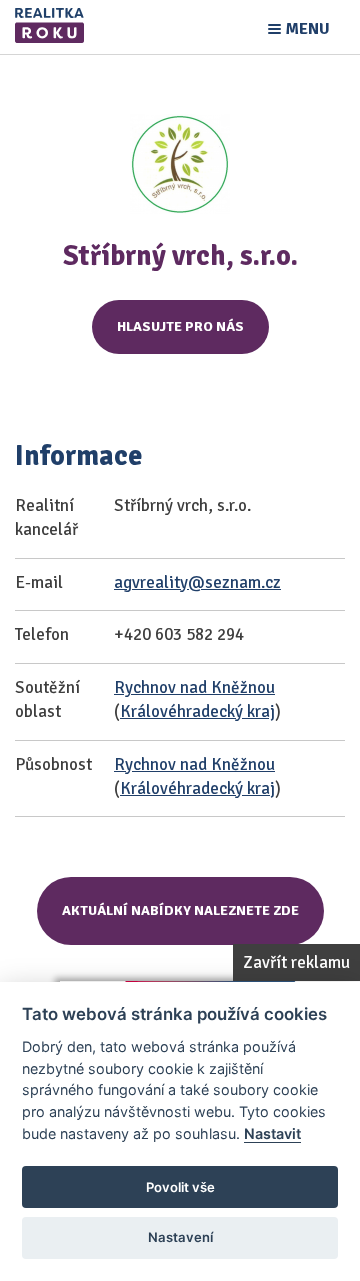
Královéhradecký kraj (197, 711)
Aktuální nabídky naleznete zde (180, 910)
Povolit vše (180, 1187)
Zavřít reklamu (296, 962)
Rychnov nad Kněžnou (194, 687)
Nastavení (180, 1237)
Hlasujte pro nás (180, 326)
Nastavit (272, 1133)
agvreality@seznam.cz (197, 582)
